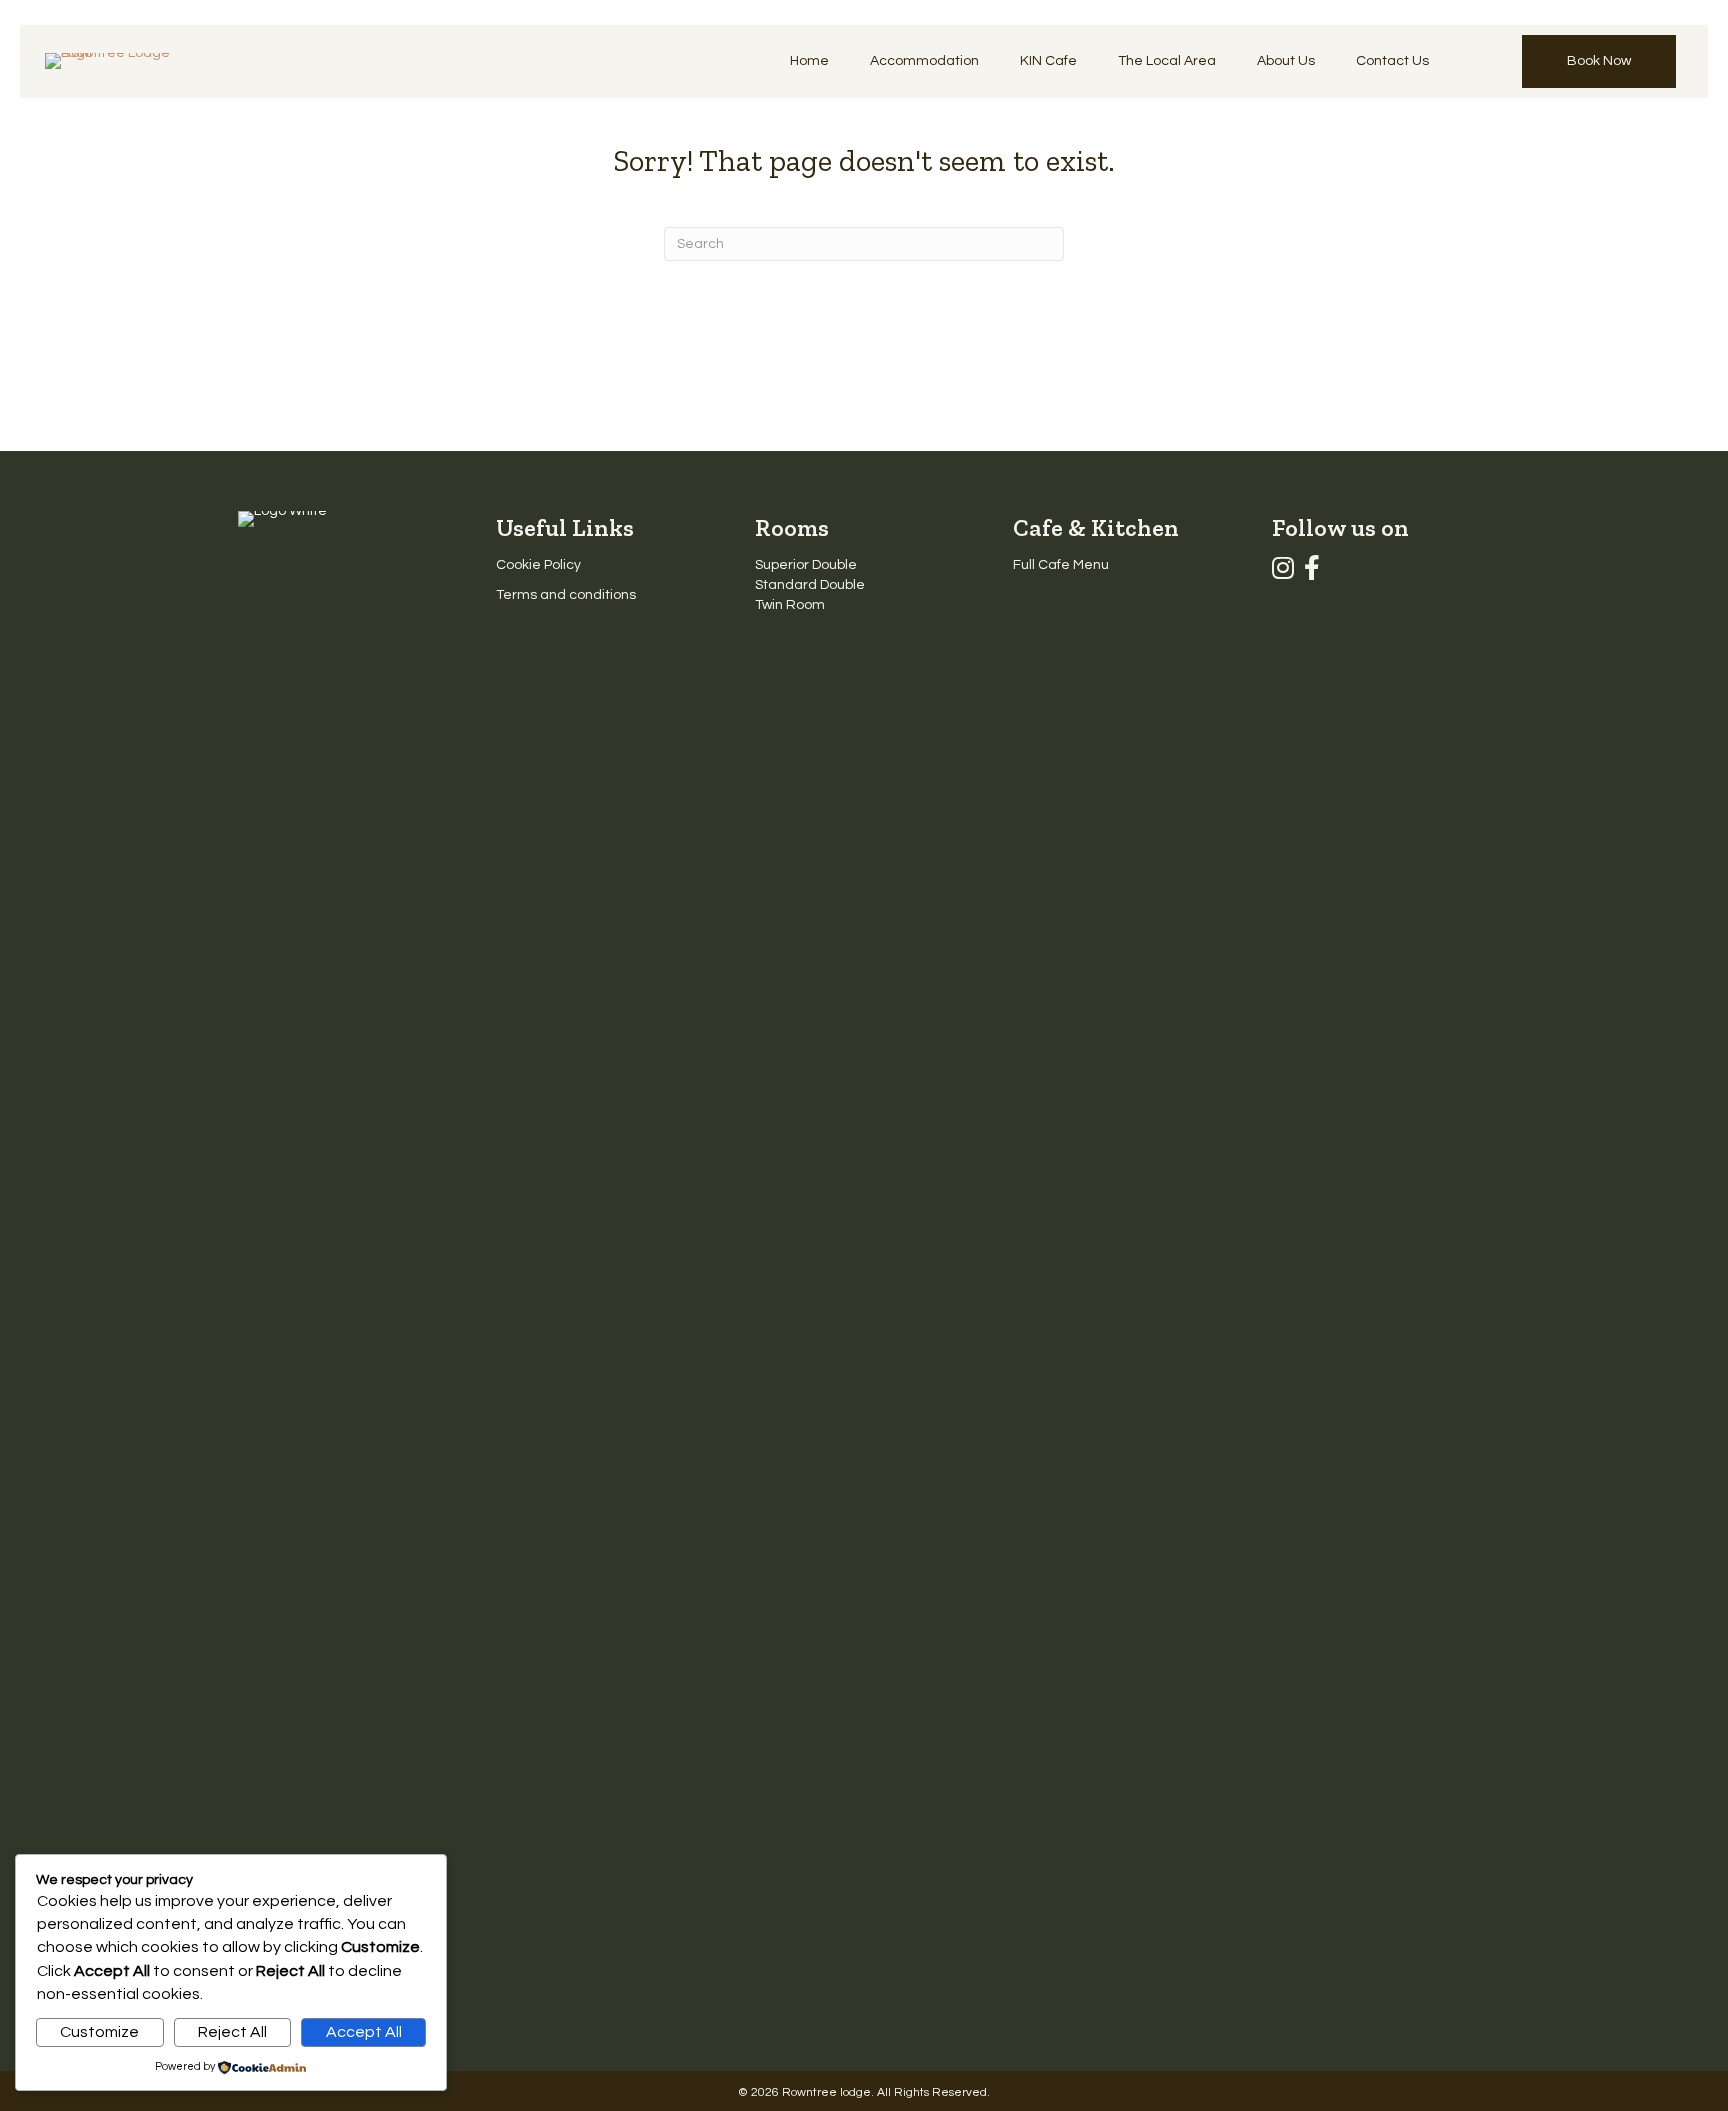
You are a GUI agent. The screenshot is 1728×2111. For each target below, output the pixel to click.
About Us (1286, 61)
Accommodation (924, 61)
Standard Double (810, 585)
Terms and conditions (566, 595)
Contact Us (1392, 61)
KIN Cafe (1048, 61)
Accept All (364, 2032)
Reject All (232, 2032)
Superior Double (806, 565)
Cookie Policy (538, 565)
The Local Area (1167, 61)
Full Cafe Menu (1061, 565)
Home (809, 61)
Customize (99, 2032)
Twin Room (790, 605)
